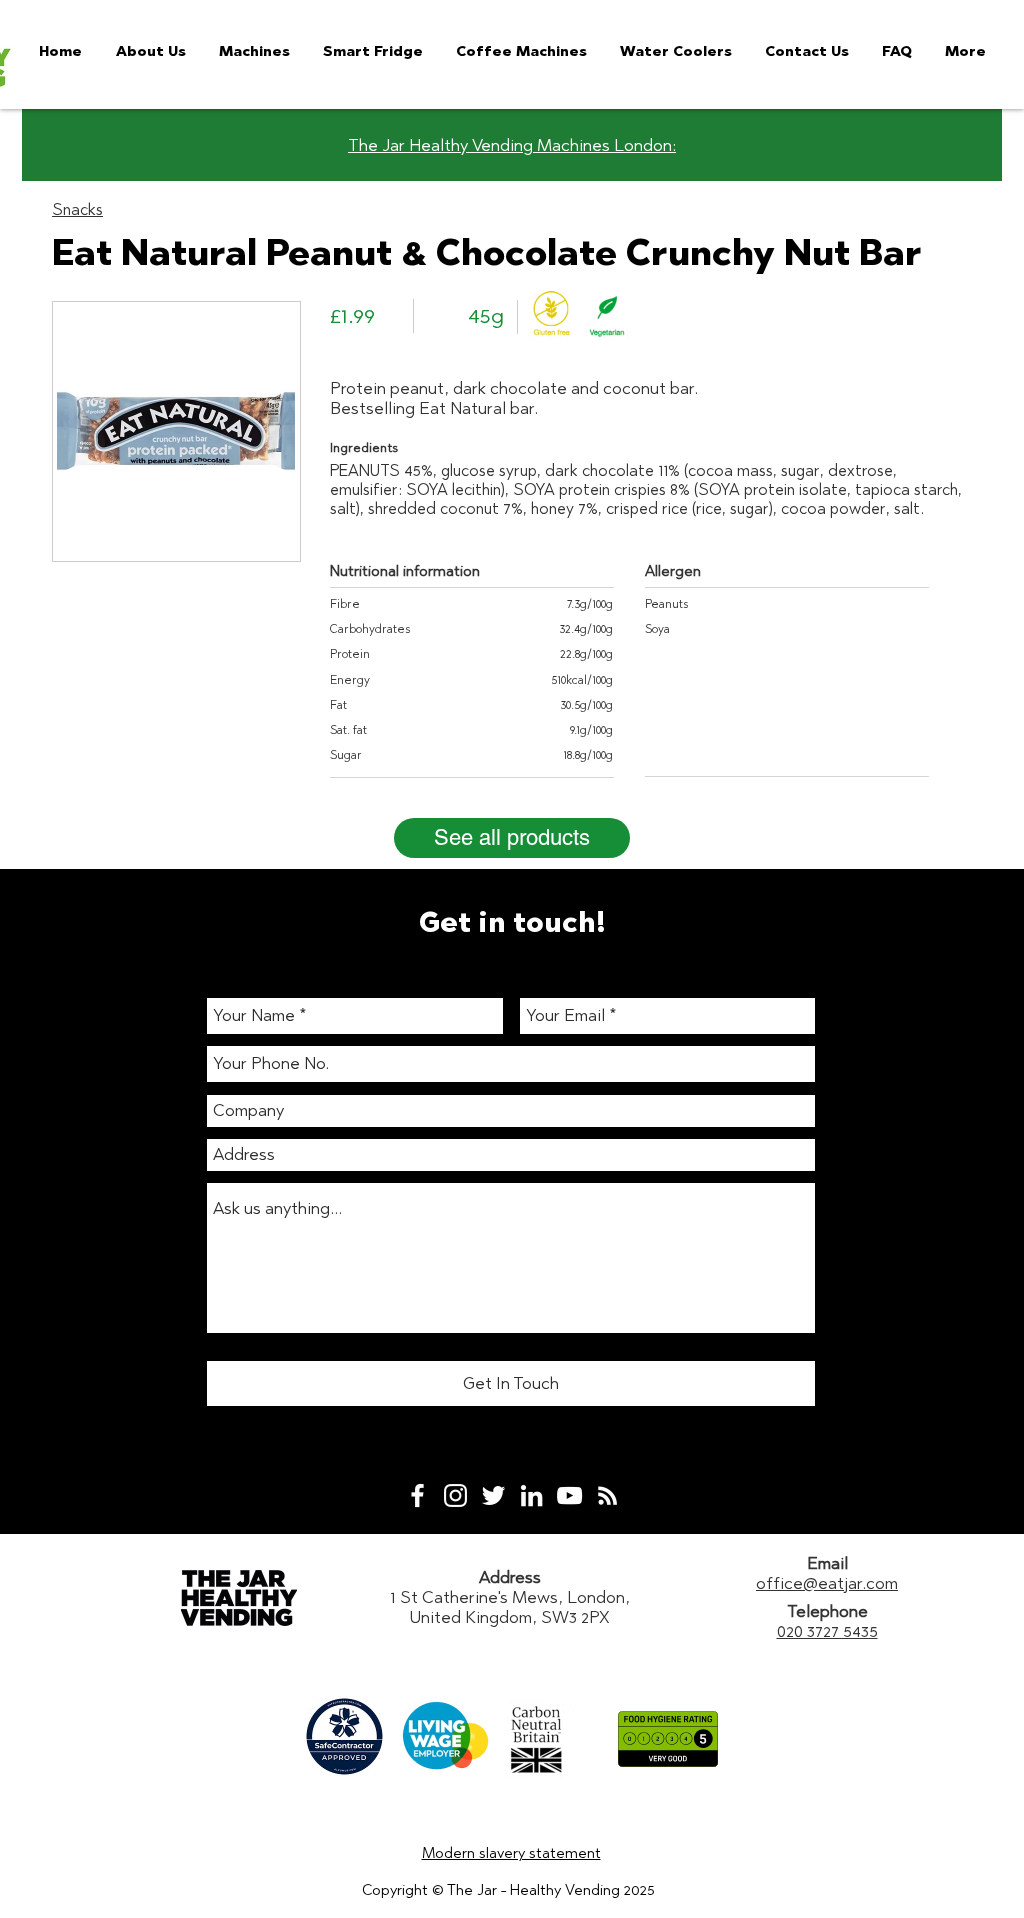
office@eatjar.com (827, 1583)
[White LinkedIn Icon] (531, 1495)
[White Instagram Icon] (455, 1495)
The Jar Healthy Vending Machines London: (512, 145)
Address (510, 1577)
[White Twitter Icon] (493, 1495)
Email (827, 1563)
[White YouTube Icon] (569, 1495)
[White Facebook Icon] (417, 1495)
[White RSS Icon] (607, 1495)
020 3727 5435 (827, 1631)
